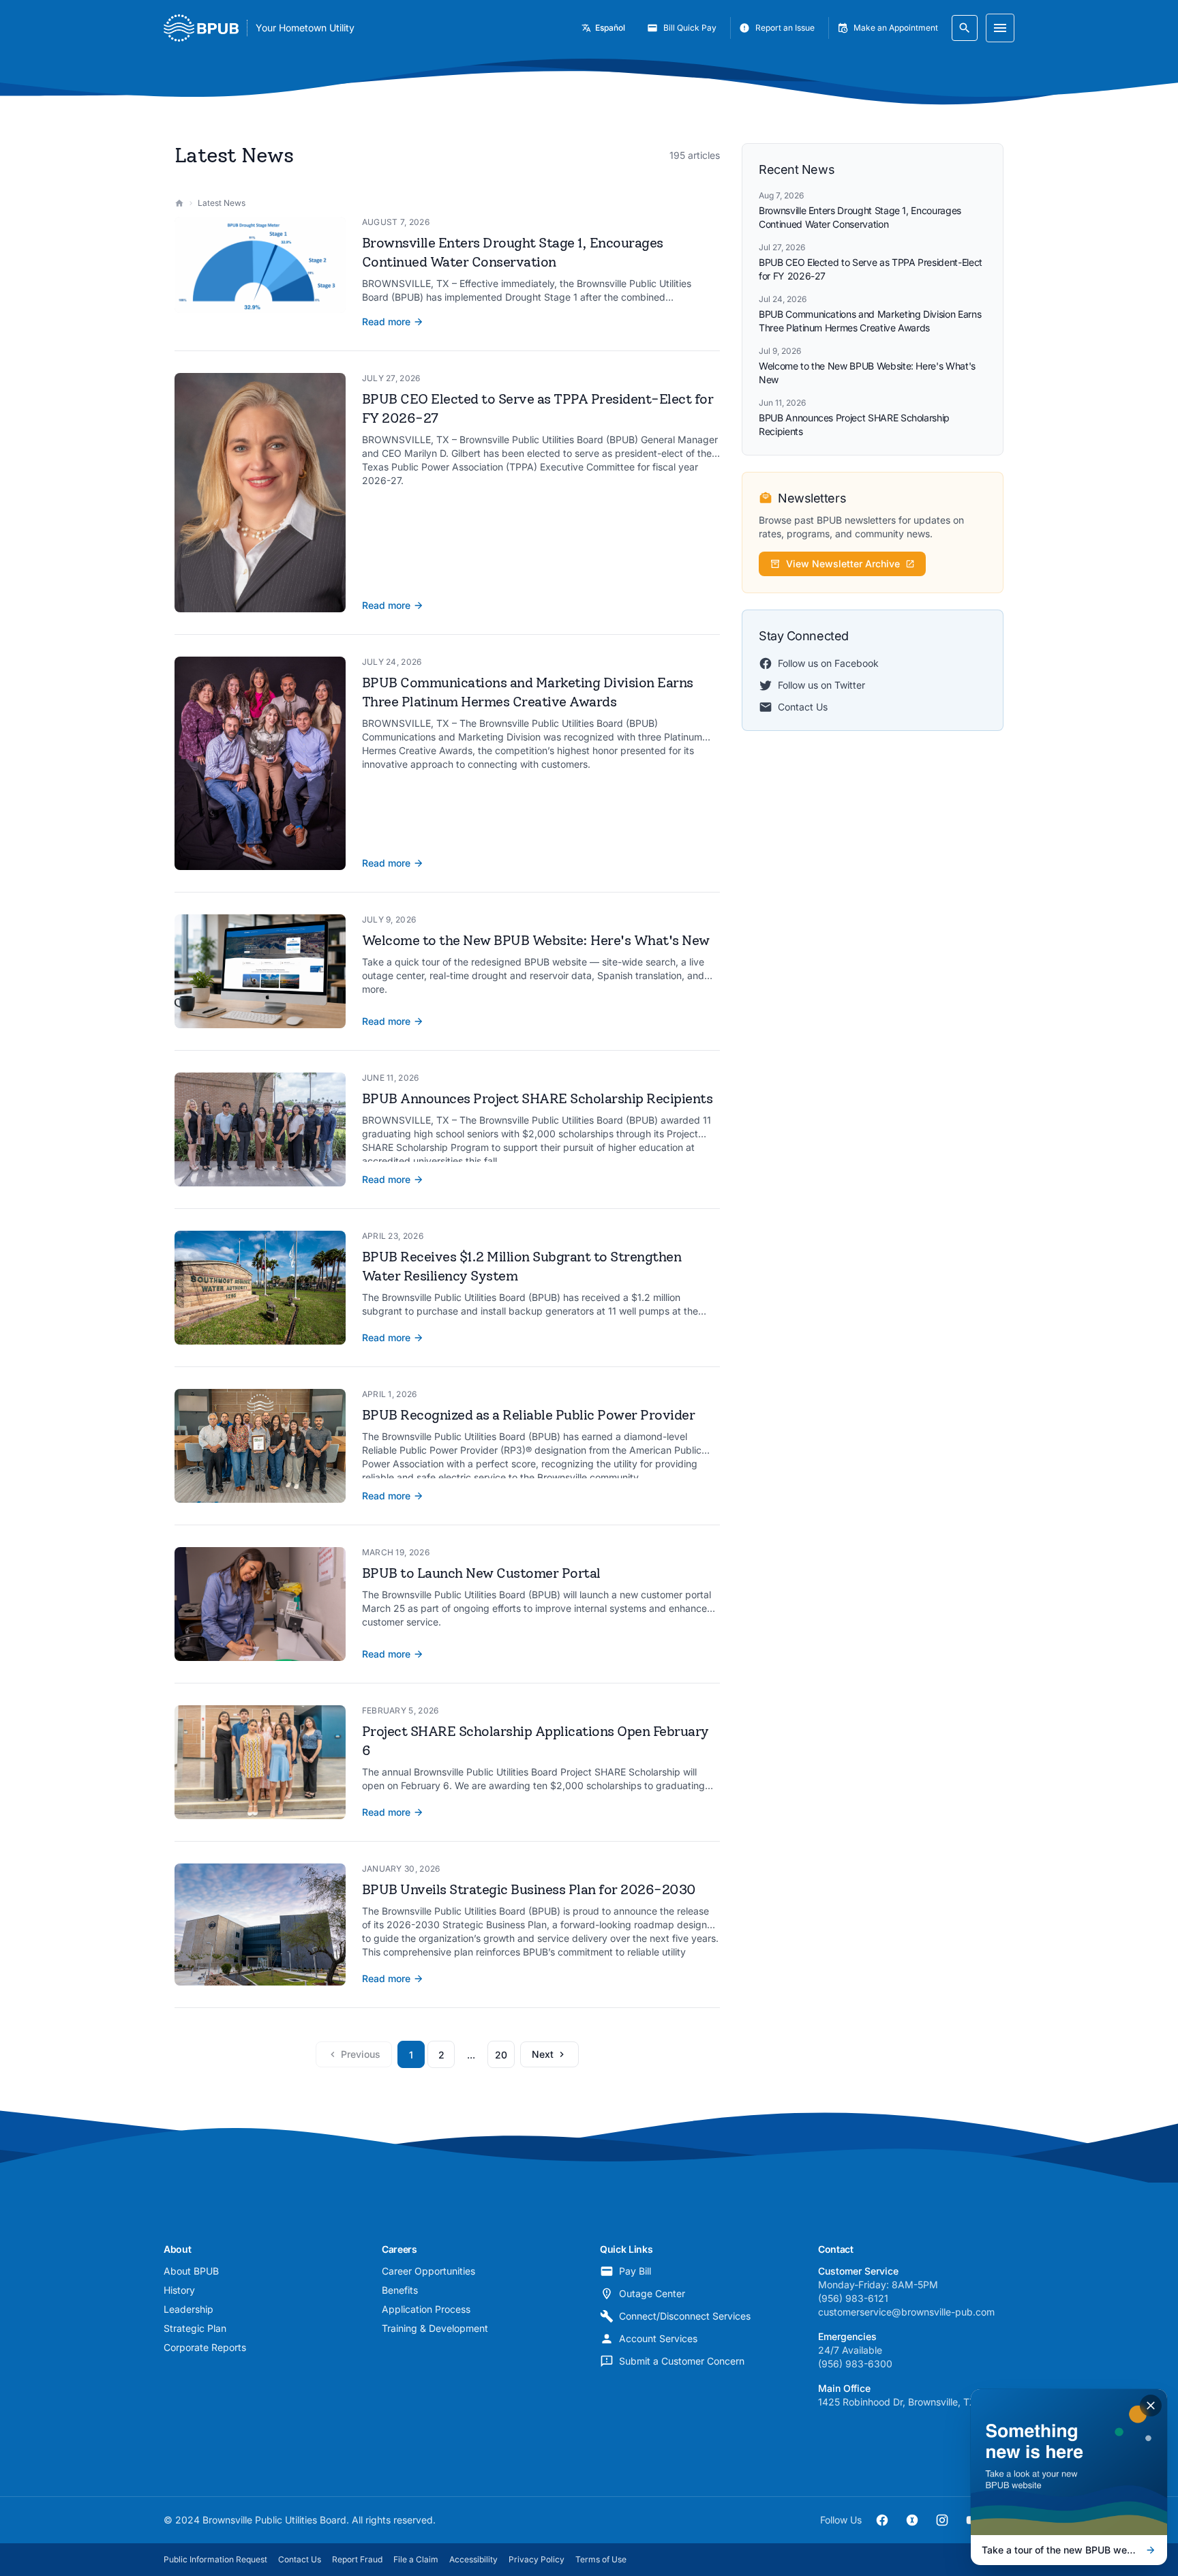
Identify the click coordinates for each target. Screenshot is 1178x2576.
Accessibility (473, 2559)
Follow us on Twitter (821, 685)
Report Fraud (357, 2559)
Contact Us (803, 707)
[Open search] (965, 28)
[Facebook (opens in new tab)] (882, 2520)
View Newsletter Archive (843, 564)
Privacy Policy (537, 2559)
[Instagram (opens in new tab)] (942, 2520)
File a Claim (416, 2559)
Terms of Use (601, 2559)
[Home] (179, 203)
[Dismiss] (1151, 2406)
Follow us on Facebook (828, 663)
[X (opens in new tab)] (912, 2520)
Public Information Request (215, 2559)
